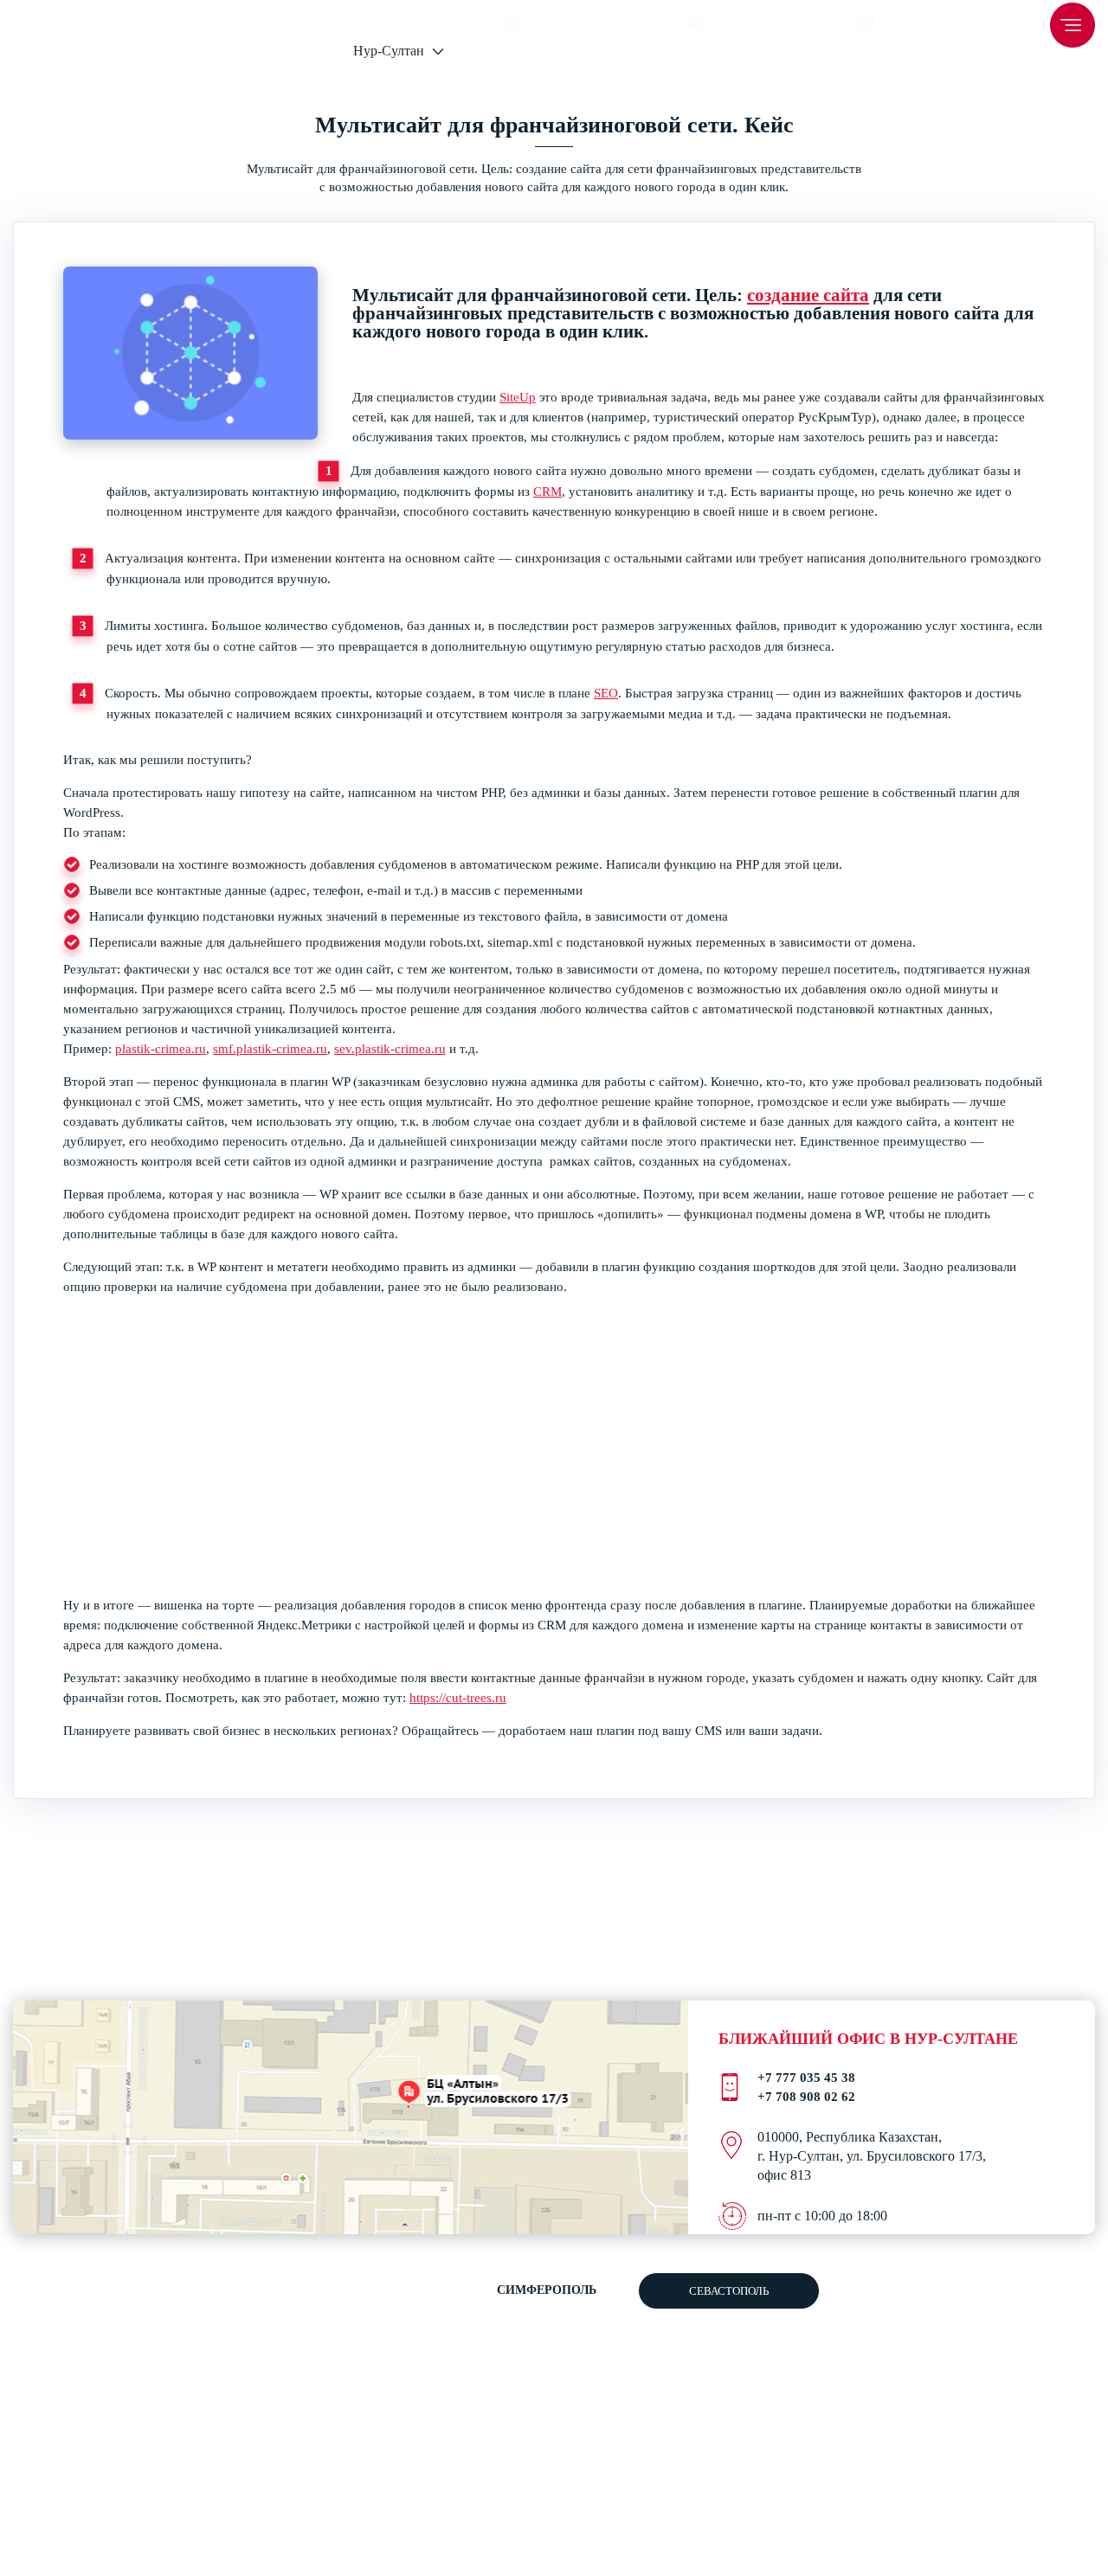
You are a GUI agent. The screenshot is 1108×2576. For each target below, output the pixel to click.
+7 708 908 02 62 (400, 19)
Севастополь (729, 2291)
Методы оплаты (1004, 2382)
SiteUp (518, 397)
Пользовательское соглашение (641, 2345)
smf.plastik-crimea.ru (270, 1049)
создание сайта (808, 295)
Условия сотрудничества (1024, 2400)
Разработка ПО (641, 2403)
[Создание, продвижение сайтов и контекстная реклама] (164, 2460)
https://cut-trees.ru (458, 1698)
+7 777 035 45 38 (265, 19)
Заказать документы (1014, 2309)
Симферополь (547, 2290)
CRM (548, 491)
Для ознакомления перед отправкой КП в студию (640, 2382)
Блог (975, 2364)
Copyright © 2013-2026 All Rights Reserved (72, 2501)
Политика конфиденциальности (641, 2361)
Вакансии (988, 2345)
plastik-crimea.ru (161, 1049)
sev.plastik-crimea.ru (390, 1049)
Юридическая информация (1030, 2418)
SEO (606, 693)
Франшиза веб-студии (1020, 2327)
